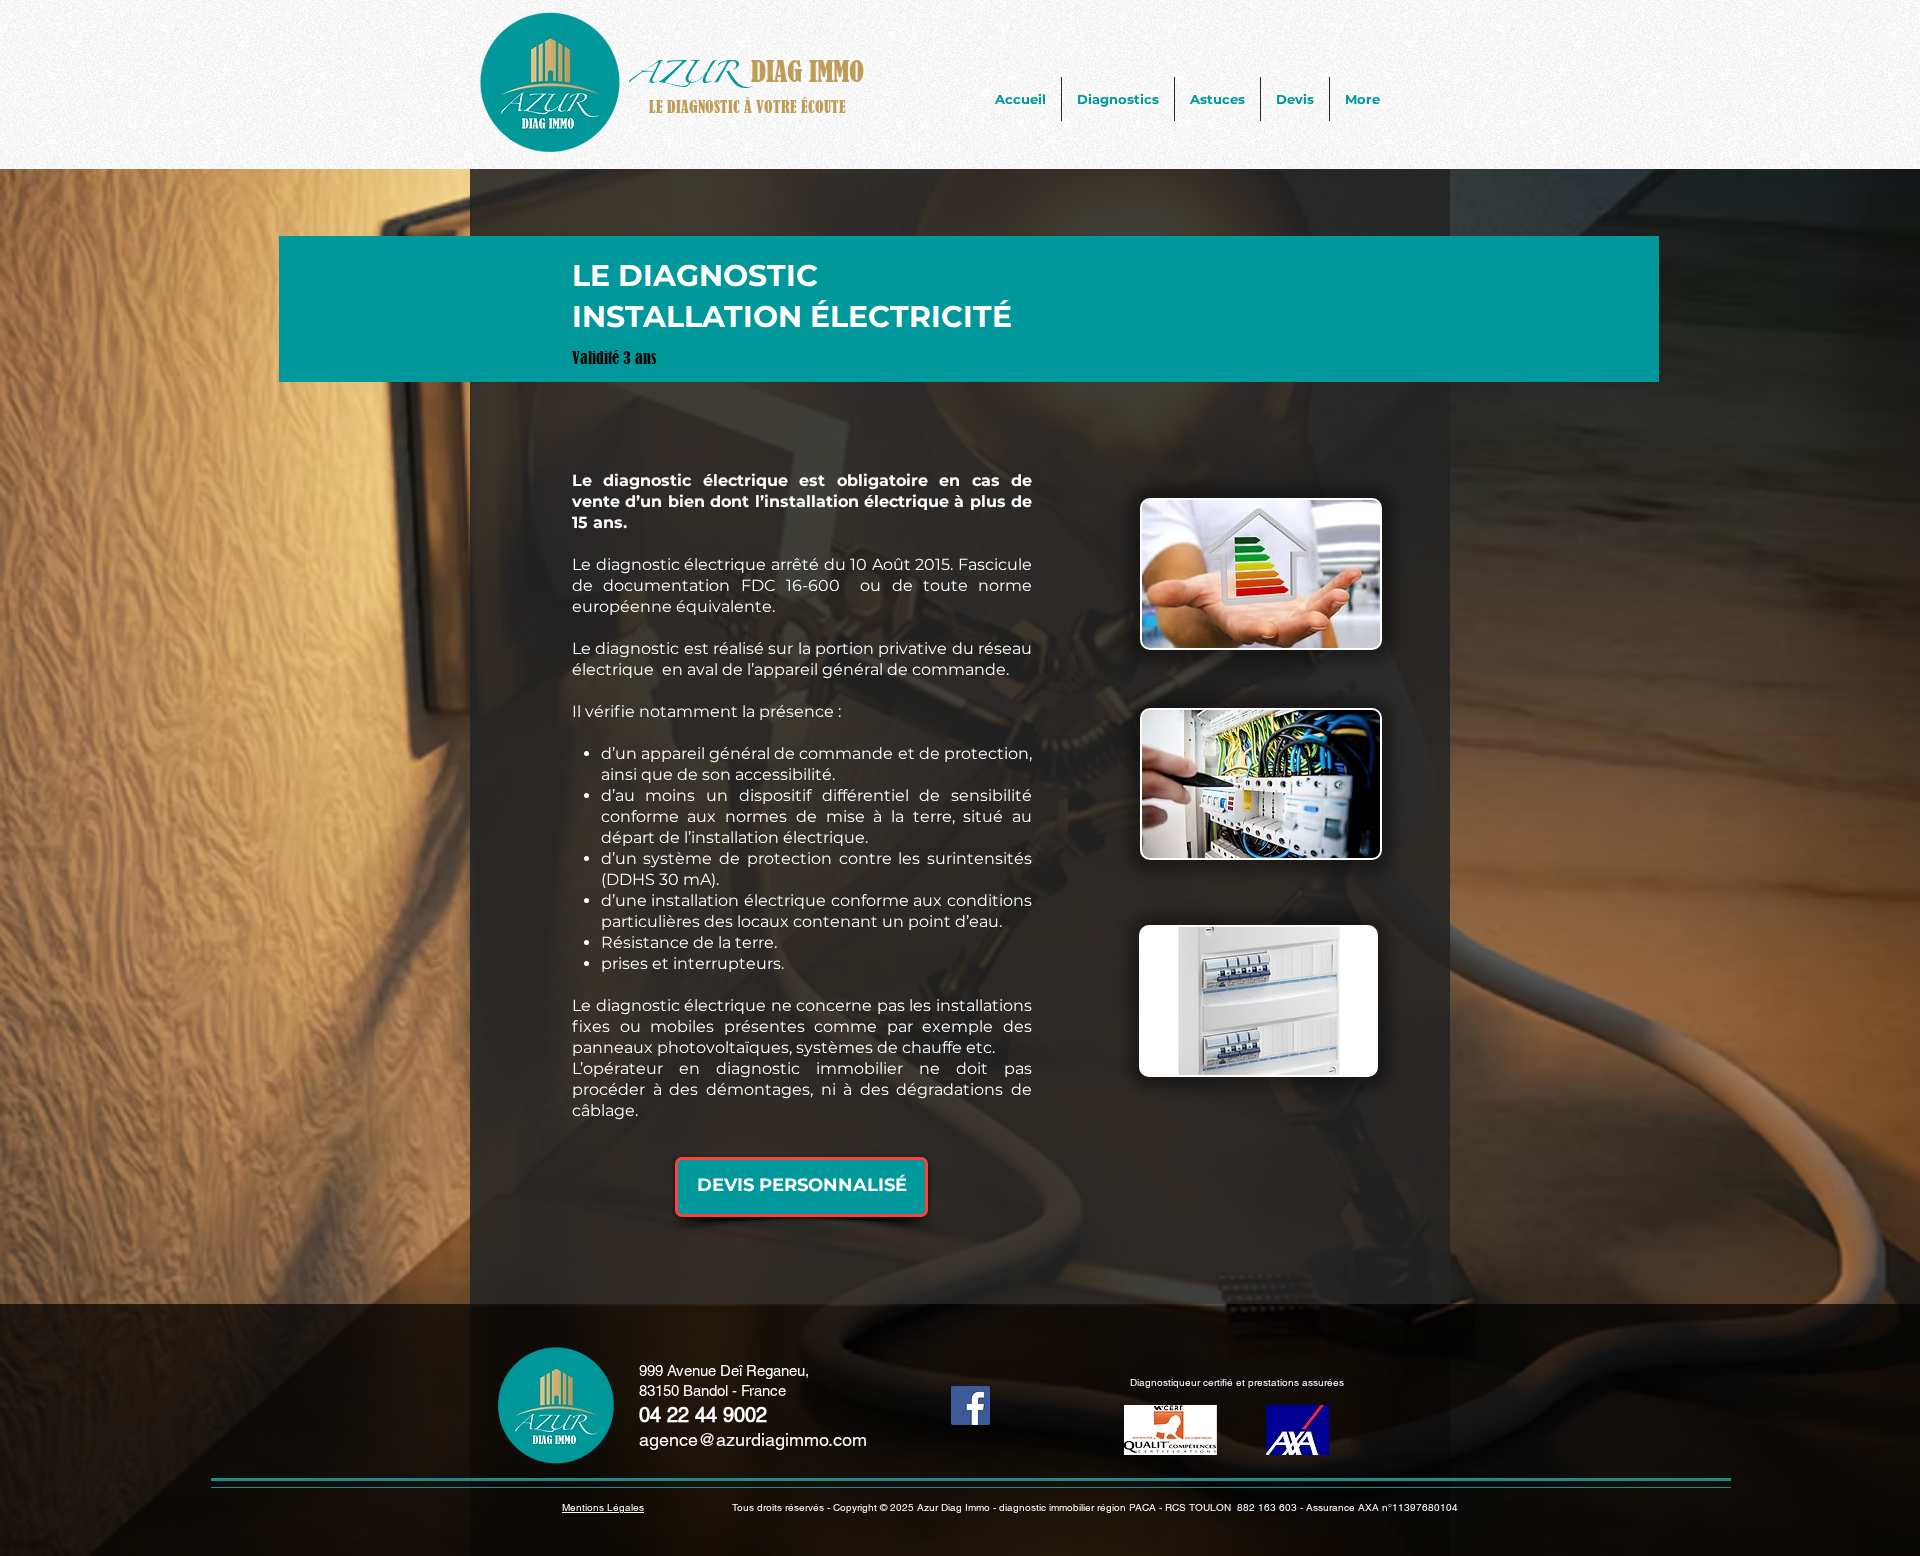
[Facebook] (970, 1405)
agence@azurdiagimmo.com (753, 1439)
